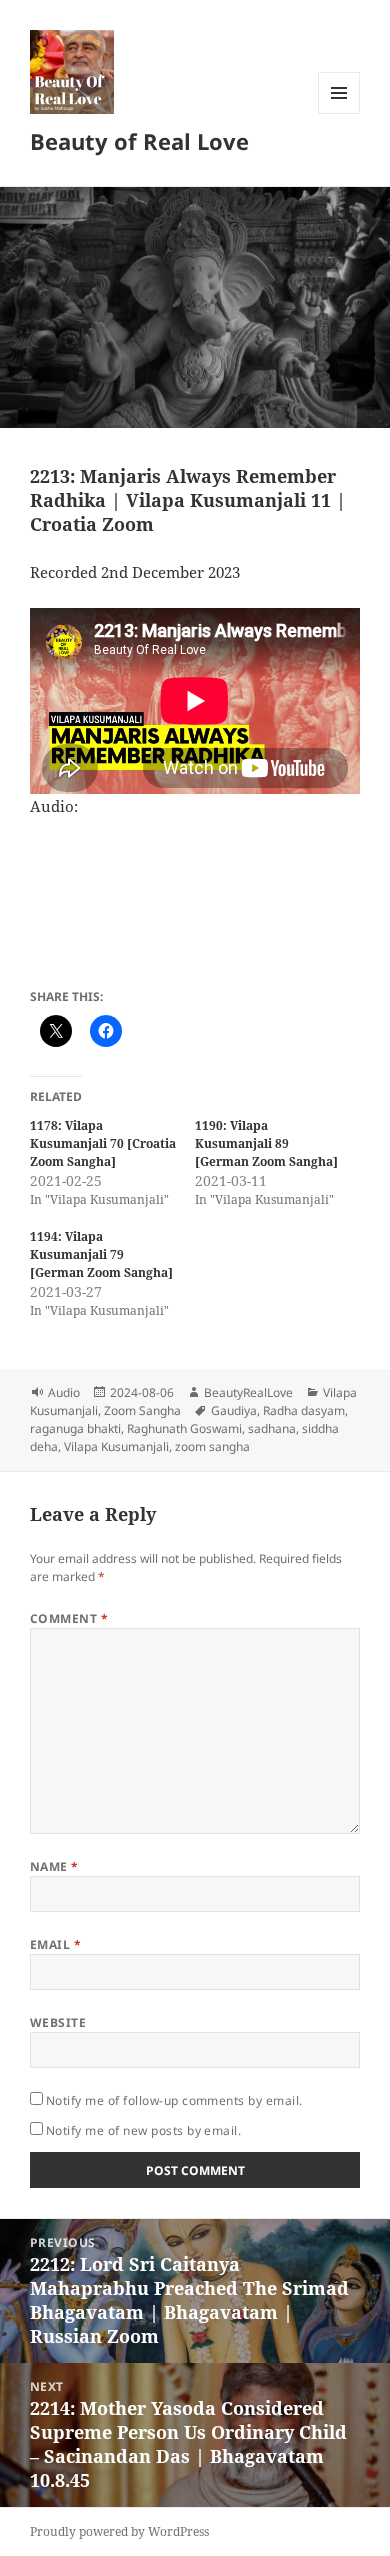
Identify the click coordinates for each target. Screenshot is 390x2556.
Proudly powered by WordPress (119, 2531)
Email (55, 1944)
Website (58, 2022)
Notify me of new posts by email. (143, 2130)
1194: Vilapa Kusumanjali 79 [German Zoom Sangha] (101, 1254)
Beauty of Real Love (139, 141)
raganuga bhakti (75, 1428)
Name (54, 1866)
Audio (64, 1392)
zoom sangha (212, 1446)
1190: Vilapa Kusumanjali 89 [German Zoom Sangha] (266, 1143)
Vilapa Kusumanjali (116, 1446)
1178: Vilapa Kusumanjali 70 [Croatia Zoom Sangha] (103, 1143)
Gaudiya (234, 1410)
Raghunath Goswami (184, 1428)
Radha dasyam (304, 1410)
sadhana (272, 1428)
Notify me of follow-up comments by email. (174, 2100)
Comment (69, 1618)
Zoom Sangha (142, 1410)
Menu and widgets (339, 113)
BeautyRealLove (248, 1392)
